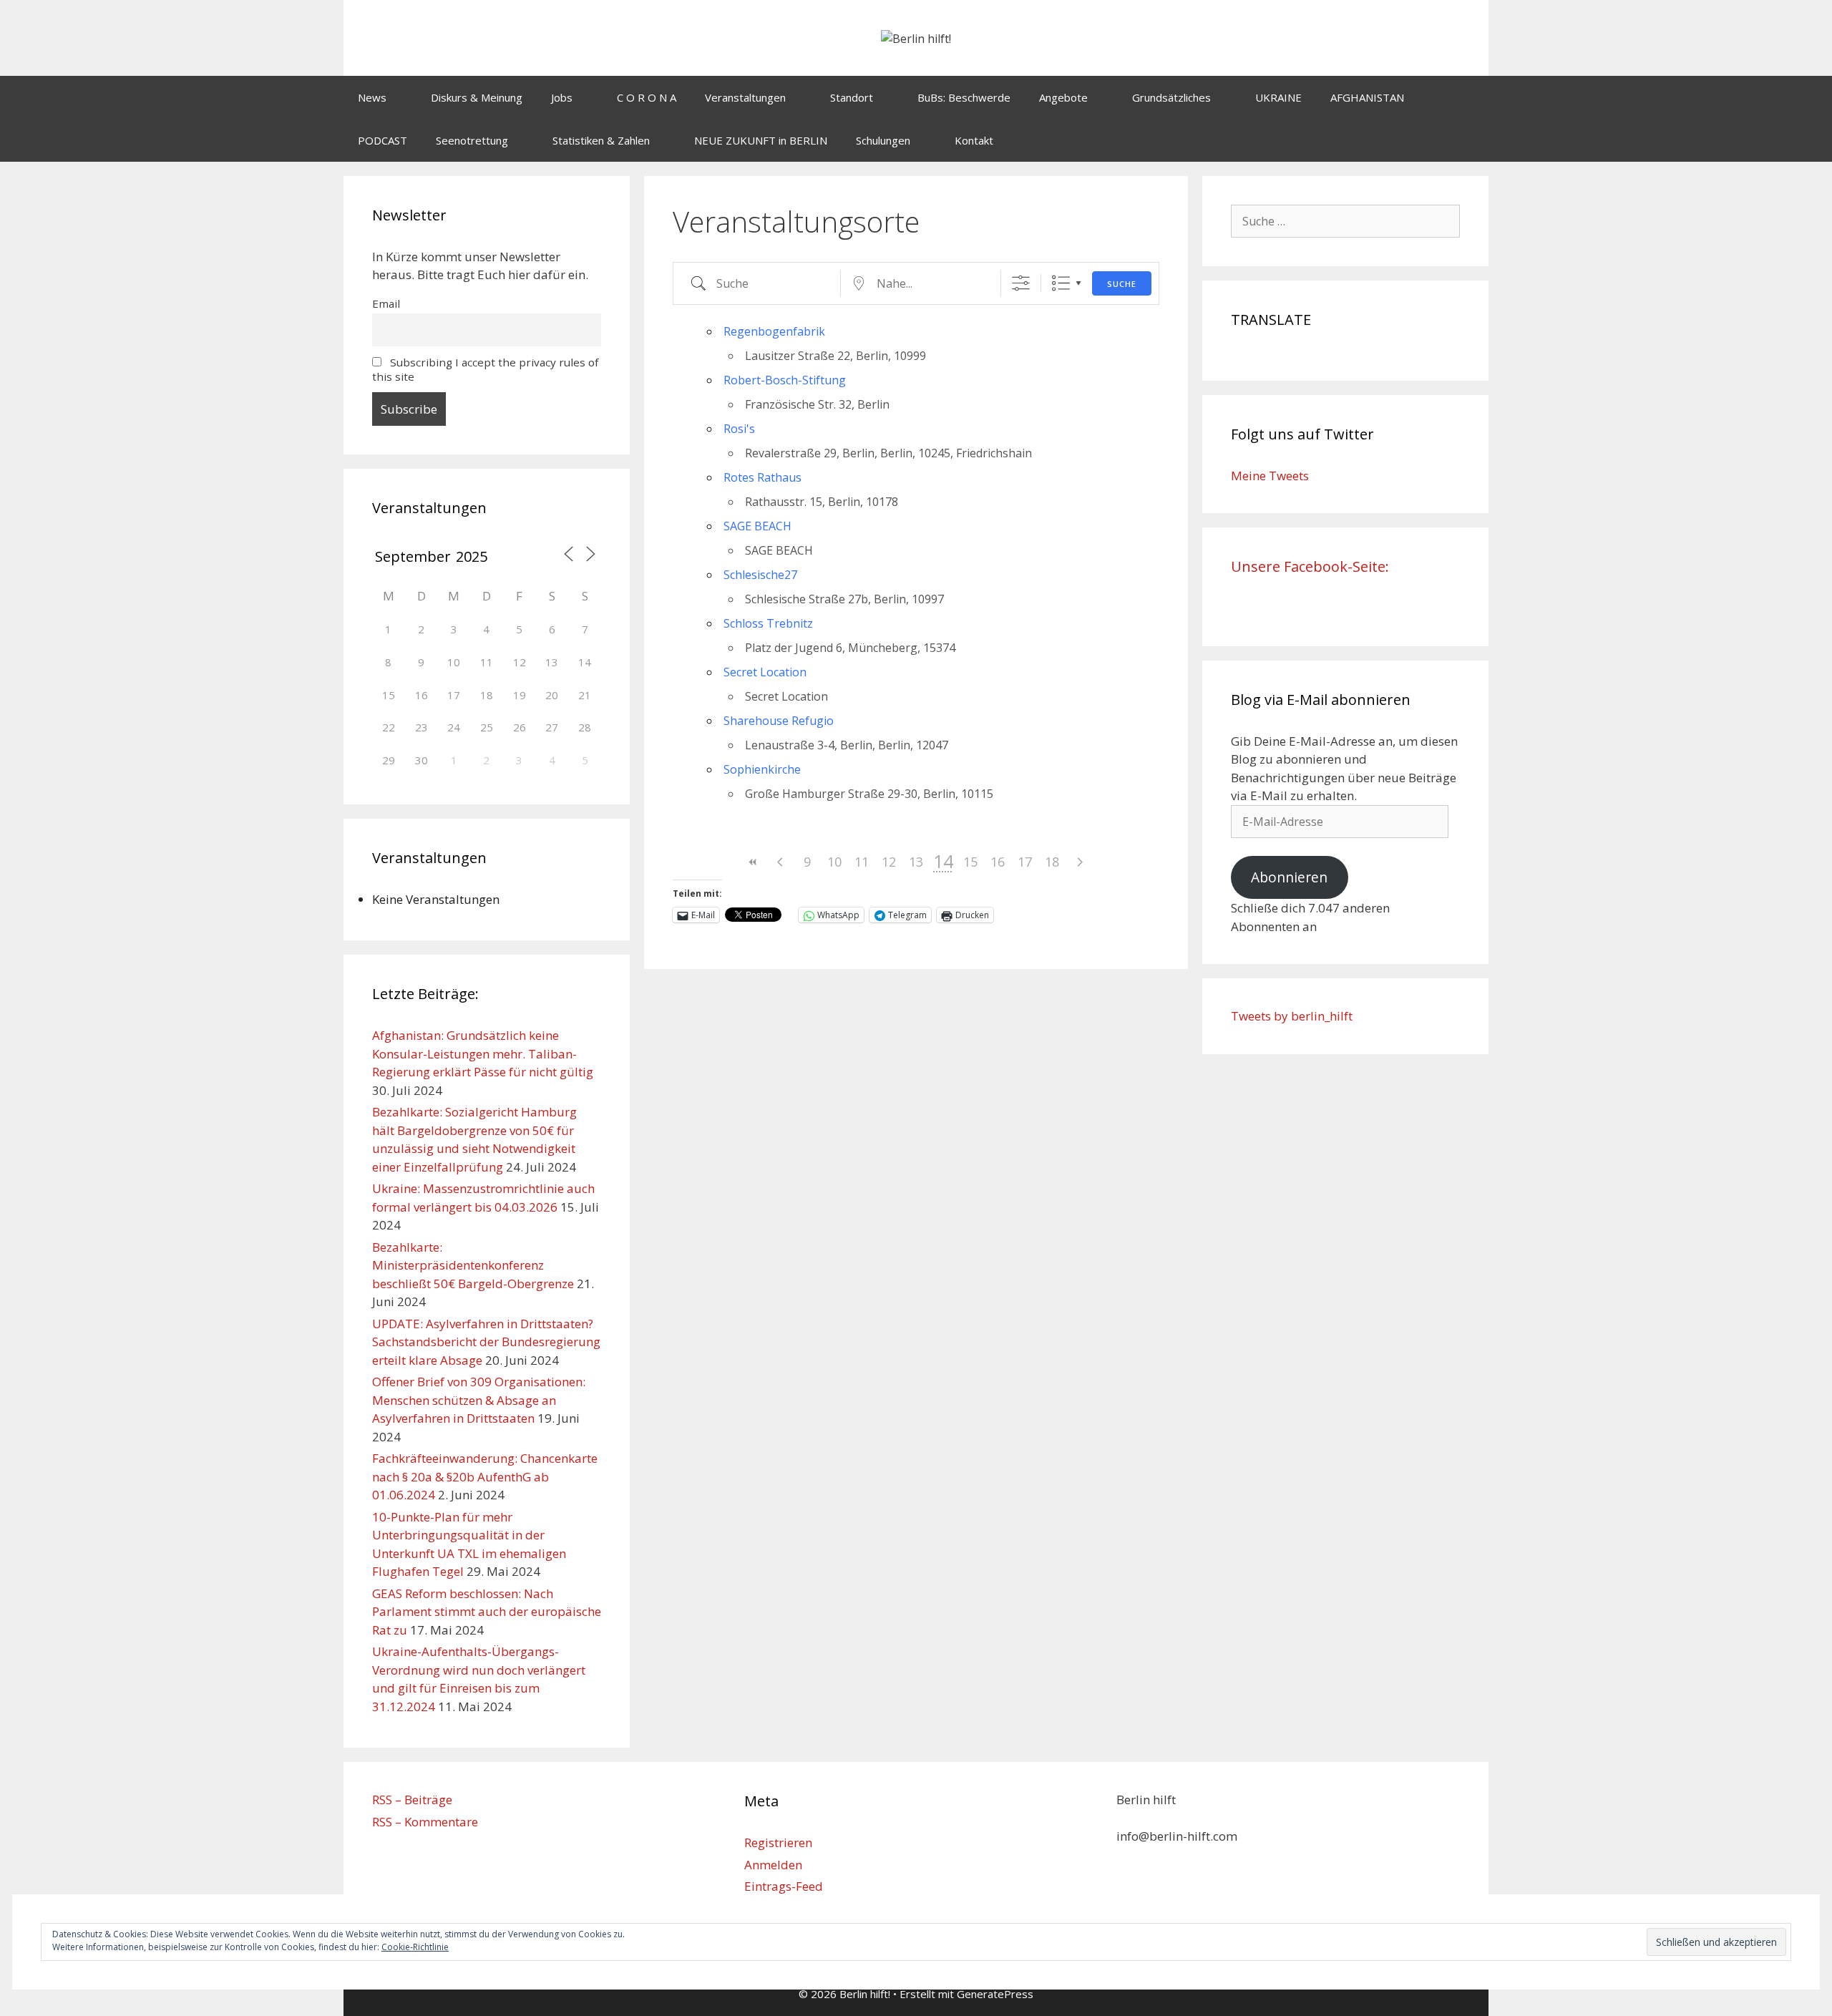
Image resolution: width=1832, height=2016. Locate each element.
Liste (1061, 283)
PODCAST (383, 140)
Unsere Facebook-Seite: (1310, 566)
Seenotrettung (472, 140)
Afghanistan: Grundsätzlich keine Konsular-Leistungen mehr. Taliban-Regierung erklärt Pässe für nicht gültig (483, 1053)
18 (1052, 862)
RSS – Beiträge (412, 1800)
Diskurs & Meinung (477, 97)
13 (916, 862)
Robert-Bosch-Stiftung (785, 380)
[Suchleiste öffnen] (1467, 140)
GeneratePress (995, 1994)
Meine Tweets (1270, 476)
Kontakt (974, 140)
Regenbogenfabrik (774, 331)
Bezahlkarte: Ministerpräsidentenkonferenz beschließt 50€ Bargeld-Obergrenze (473, 1265)
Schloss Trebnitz (768, 623)
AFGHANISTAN (1367, 97)
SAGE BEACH (757, 526)
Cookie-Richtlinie (415, 1947)
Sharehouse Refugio (779, 721)
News (372, 97)
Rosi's (739, 429)
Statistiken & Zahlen (601, 140)
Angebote (1063, 97)
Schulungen (883, 140)
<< (753, 862)
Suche (1122, 284)
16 (998, 862)
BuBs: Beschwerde (964, 97)
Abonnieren (1289, 877)
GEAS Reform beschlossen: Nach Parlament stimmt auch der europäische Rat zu (487, 1612)
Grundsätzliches (1171, 97)
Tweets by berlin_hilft (1292, 1016)
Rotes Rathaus (762, 477)
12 (889, 862)
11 (862, 862)
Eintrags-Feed (784, 1886)
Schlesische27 (760, 575)
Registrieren (778, 1842)
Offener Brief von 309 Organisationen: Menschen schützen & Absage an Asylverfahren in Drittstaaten (479, 1400)
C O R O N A (647, 97)
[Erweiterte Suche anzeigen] (1021, 283)
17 (1025, 862)
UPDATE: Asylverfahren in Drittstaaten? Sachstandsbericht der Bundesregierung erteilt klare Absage (486, 1342)
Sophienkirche (762, 769)
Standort (852, 97)
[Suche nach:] (1345, 221)
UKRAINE (1278, 97)
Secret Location (765, 672)
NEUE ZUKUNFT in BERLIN (761, 140)
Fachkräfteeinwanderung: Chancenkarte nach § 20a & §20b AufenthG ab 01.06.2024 (485, 1476)
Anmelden (773, 1865)
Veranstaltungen (745, 97)
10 (834, 862)
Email (386, 303)
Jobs (562, 97)
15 (970, 862)
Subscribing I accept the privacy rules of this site (485, 369)
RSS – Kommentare (425, 1822)
